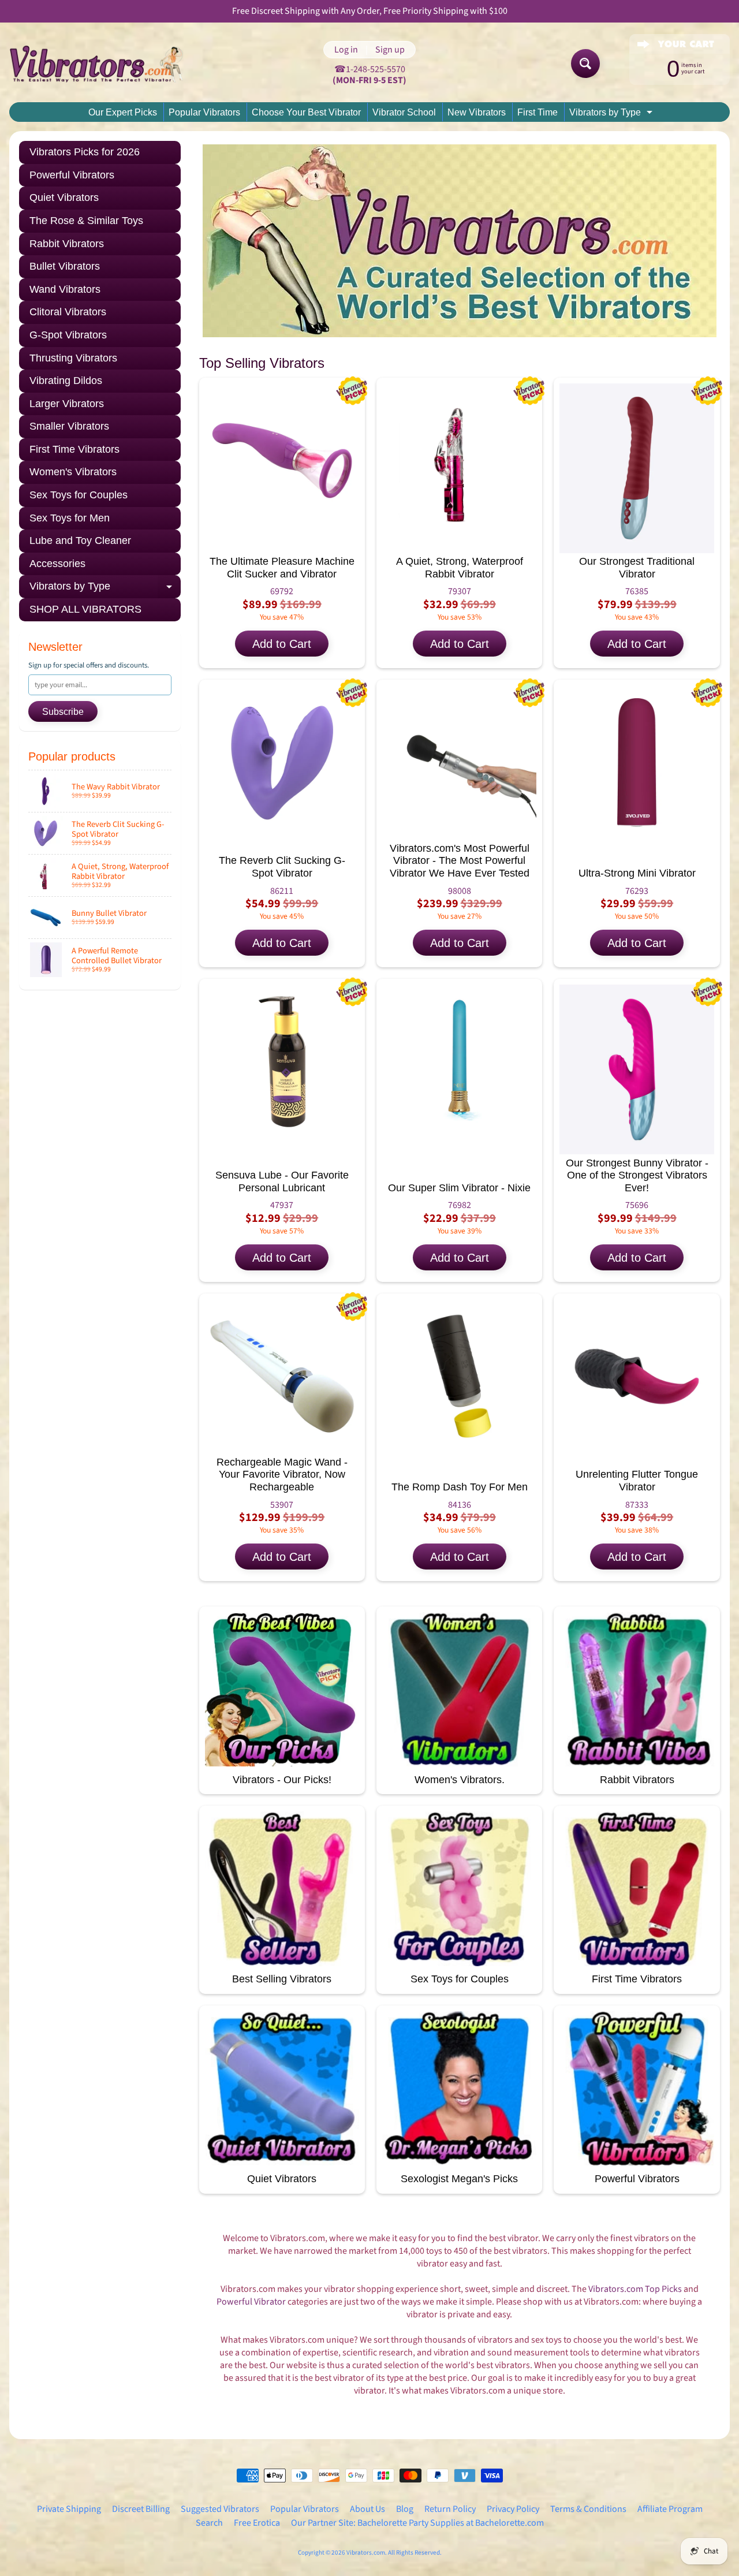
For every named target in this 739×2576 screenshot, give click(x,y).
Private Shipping (69, 2509)
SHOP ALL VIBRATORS (85, 609)
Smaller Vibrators (69, 426)
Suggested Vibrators (220, 2509)
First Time (538, 112)
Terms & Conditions (588, 2509)
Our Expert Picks (123, 112)
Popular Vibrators (204, 112)
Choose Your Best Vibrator (306, 112)
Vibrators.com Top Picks (635, 2289)
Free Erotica (257, 2523)
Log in (346, 50)
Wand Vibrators (65, 289)
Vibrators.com (366, 2553)
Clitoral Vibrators (68, 312)
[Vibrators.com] (104, 64)
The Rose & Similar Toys (86, 221)
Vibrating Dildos (66, 381)
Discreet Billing (141, 2509)
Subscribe (63, 712)
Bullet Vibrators (65, 266)
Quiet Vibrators (64, 197)
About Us (367, 2509)
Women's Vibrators (73, 472)
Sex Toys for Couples (79, 495)
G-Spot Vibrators (68, 335)
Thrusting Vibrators (73, 358)
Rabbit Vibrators (67, 244)
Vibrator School (404, 112)
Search (209, 2523)
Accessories (57, 564)
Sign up (390, 50)
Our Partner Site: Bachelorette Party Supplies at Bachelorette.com (417, 2523)
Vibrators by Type (612, 114)
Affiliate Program (670, 2509)
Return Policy (450, 2509)
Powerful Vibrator (251, 2302)
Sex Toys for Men (70, 518)
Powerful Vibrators (72, 175)
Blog (405, 2509)
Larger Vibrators (67, 404)
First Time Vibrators (74, 449)
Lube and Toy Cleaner (80, 540)
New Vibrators (477, 112)
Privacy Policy (513, 2509)
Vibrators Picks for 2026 (85, 152)
